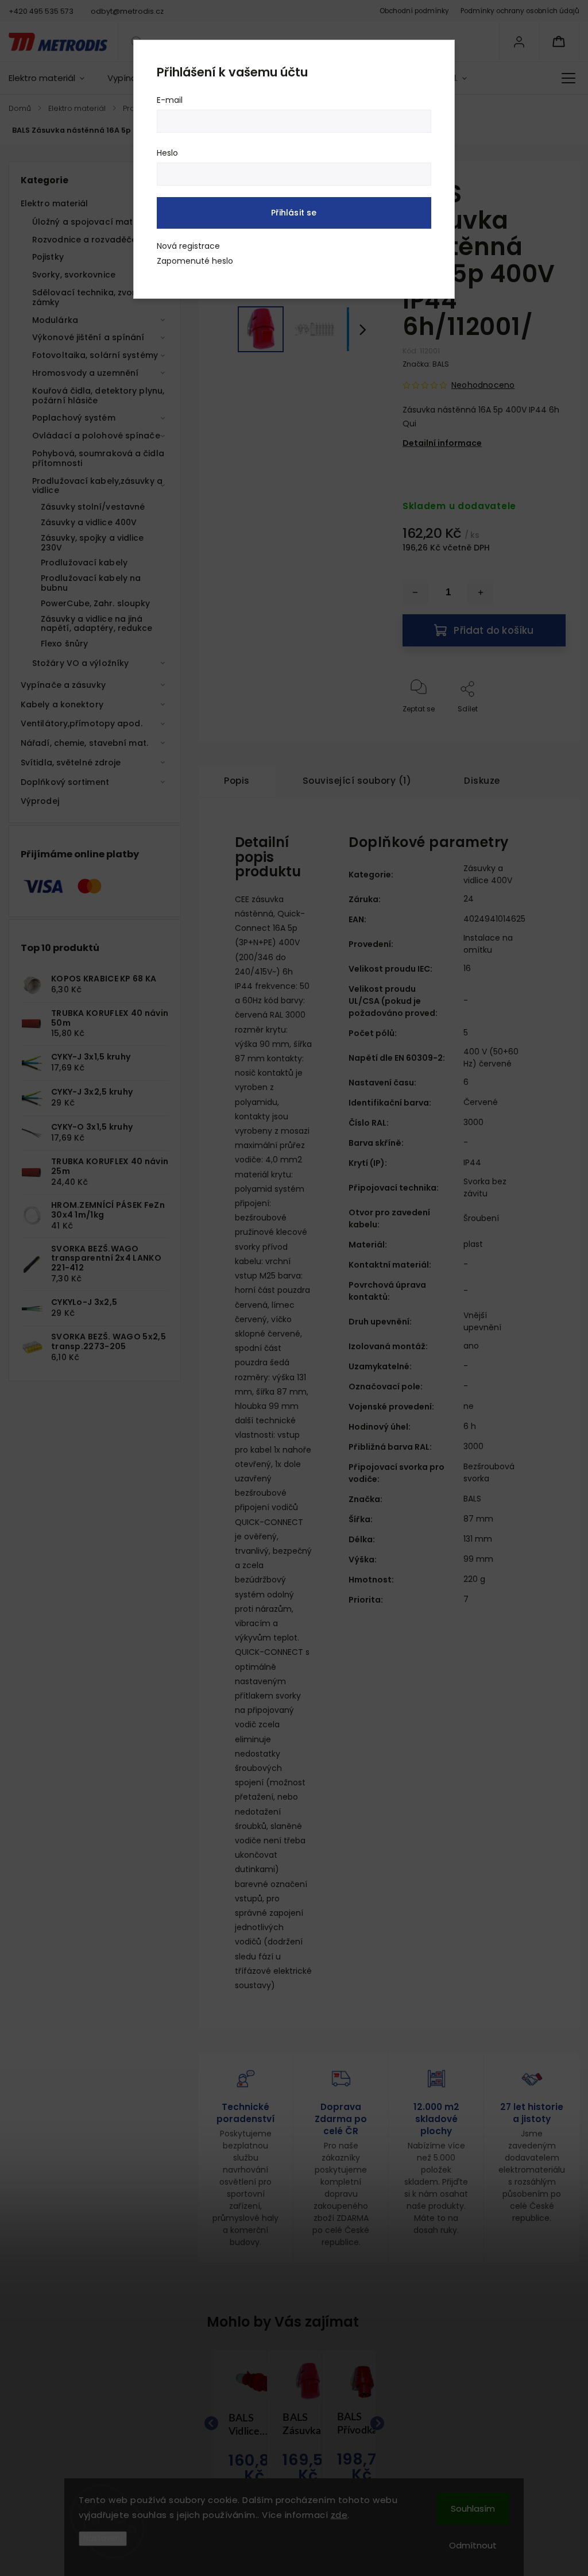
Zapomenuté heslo (195, 261)
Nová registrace (188, 246)
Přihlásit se (294, 213)
